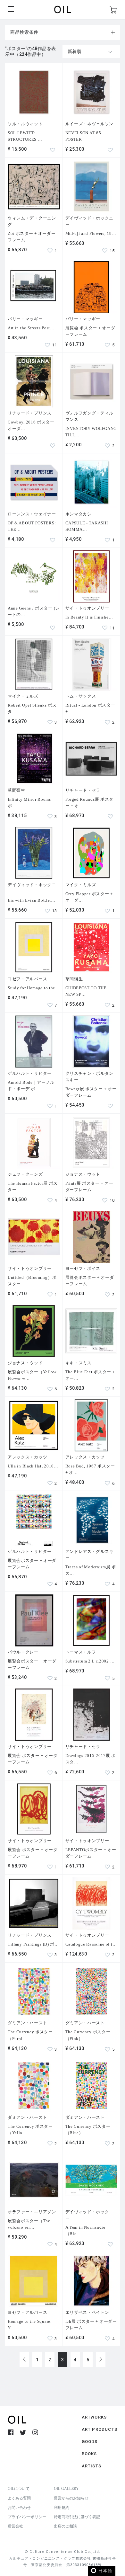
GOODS (90, 2442)
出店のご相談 (65, 2526)
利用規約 (62, 2508)
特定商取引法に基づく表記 (77, 2517)
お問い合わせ (19, 2508)
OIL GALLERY (66, 2489)
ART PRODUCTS (100, 2429)
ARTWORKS (94, 2417)
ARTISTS (92, 2466)
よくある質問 (19, 2498)
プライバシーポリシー (27, 2517)
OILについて (19, 2489)
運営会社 (15, 2526)
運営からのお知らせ (71, 2498)
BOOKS (89, 2454)
